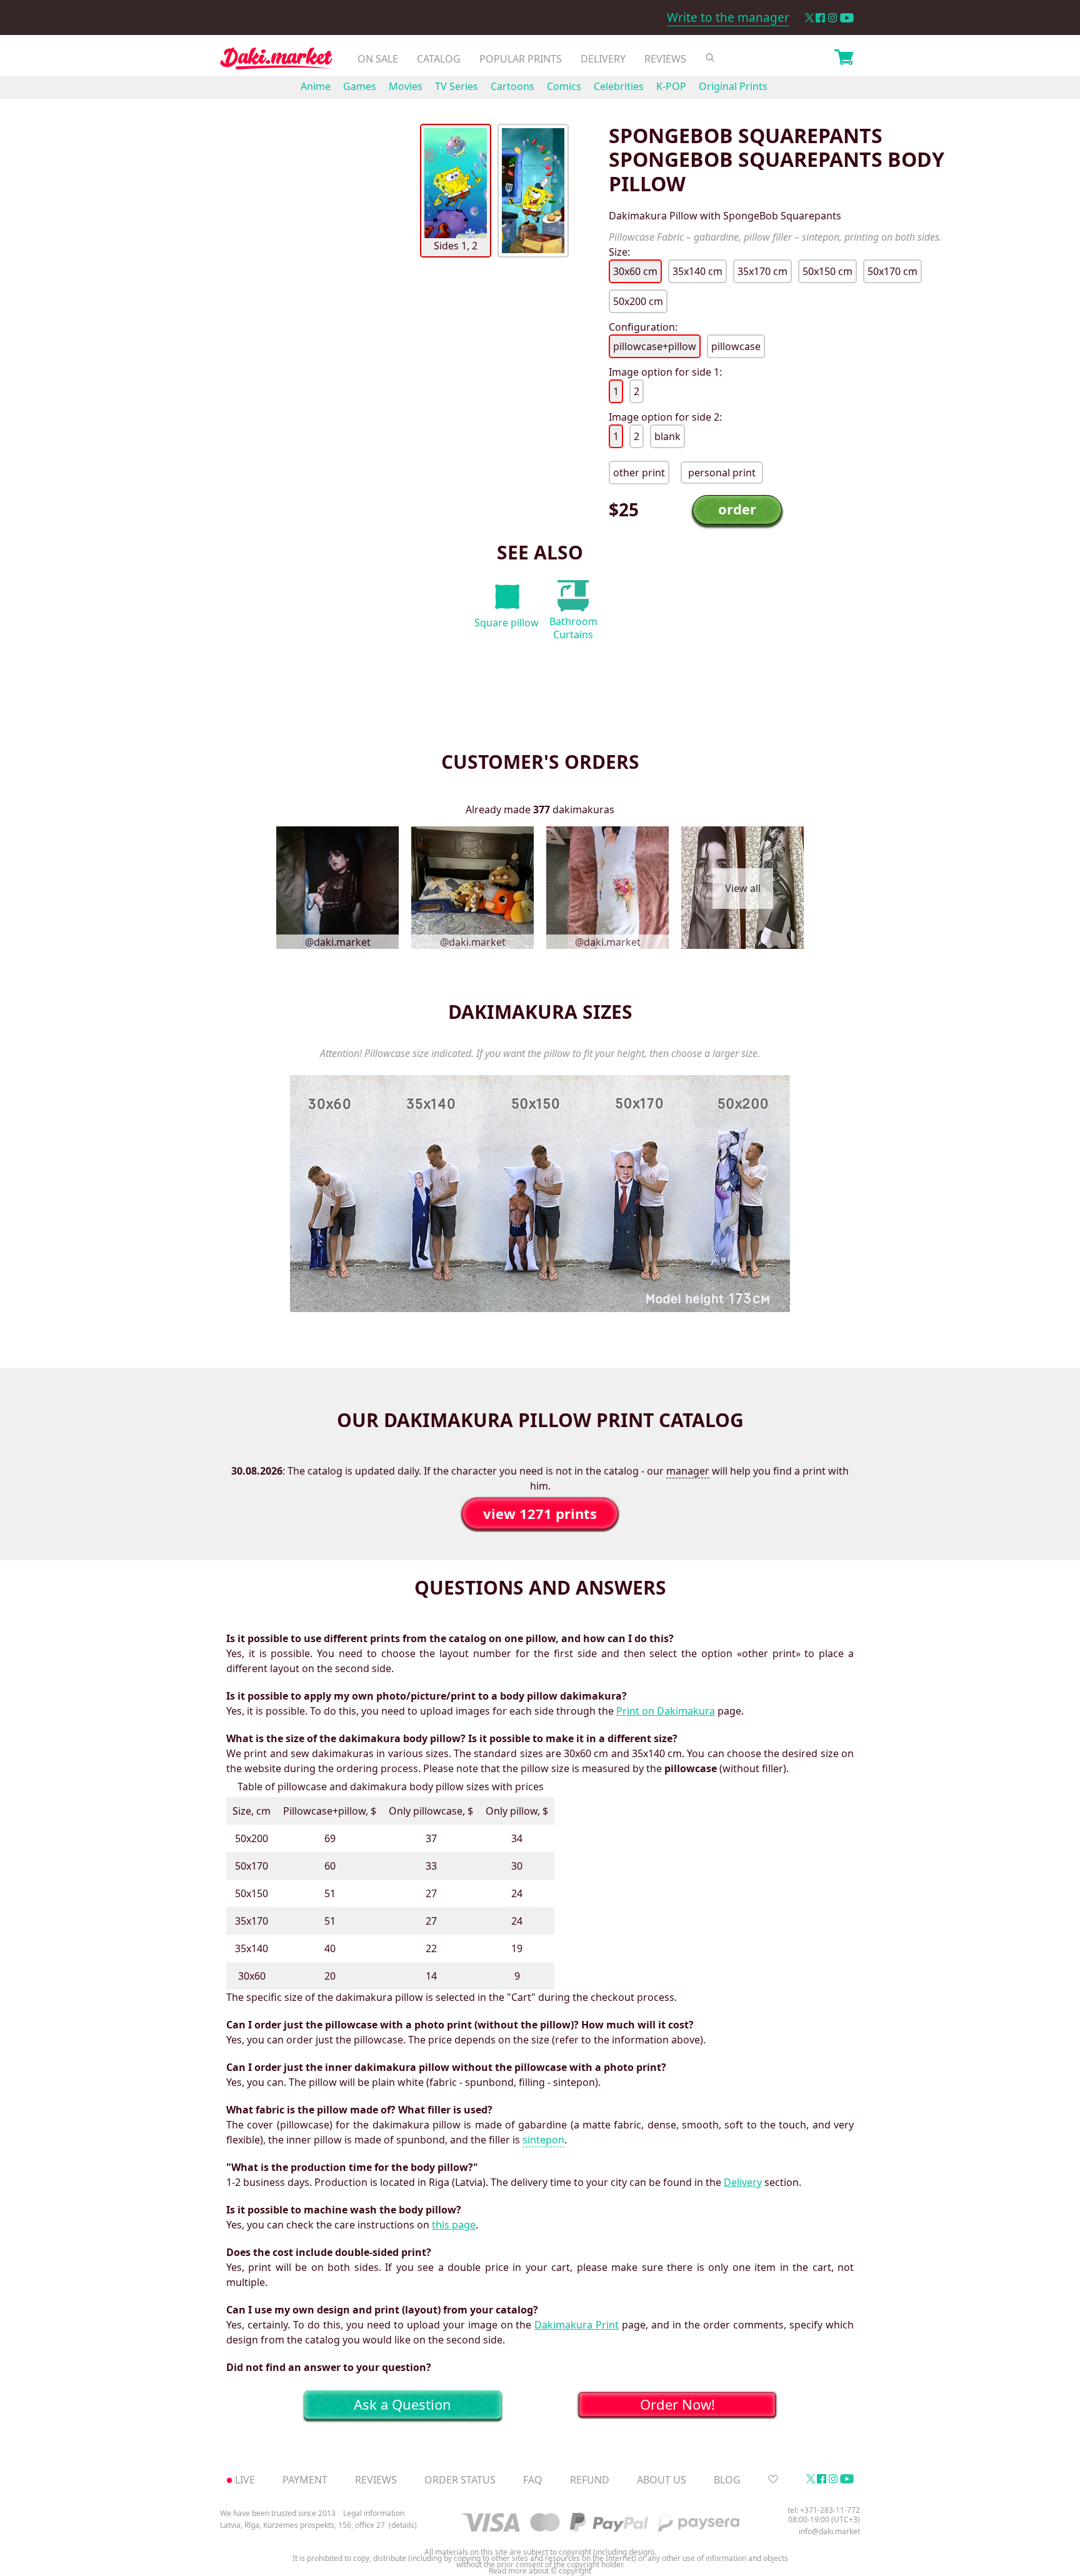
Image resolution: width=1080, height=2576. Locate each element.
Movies (406, 86)
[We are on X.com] (809, 18)
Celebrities (619, 86)
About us (662, 2480)
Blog (727, 2480)
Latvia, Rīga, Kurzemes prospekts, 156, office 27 (302, 2525)
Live (245, 2480)
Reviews (665, 59)
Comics (564, 86)
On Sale (378, 59)
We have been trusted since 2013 (278, 2513)
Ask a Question (402, 2404)
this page (454, 2225)
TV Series (457, 86)
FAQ (533, 2480)
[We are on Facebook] (820, 18)
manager (688, 1471)
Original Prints (733, 86)
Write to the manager (728, 18)
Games (360, 86)
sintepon (543, 2140)
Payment (305, 2480)
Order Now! (677, 2404)
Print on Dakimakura (666, 1711)
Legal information (374, 2513)
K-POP (671, 86)
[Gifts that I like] (773, 2480)
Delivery (603, 59)
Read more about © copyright (540, 2571)
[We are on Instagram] (832, 18)
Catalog (439, 59)
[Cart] (844, 59)
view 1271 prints (540, 1513)
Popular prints (521, 59)
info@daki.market (829, 2531)
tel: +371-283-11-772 (824, 2510)
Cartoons (512, 86)
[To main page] (276, 62)
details (403, 2525)
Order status (460, 2480)
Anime (316, 86)
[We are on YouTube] (847, 18)
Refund (590, 2480)
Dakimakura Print (577, 2325)
